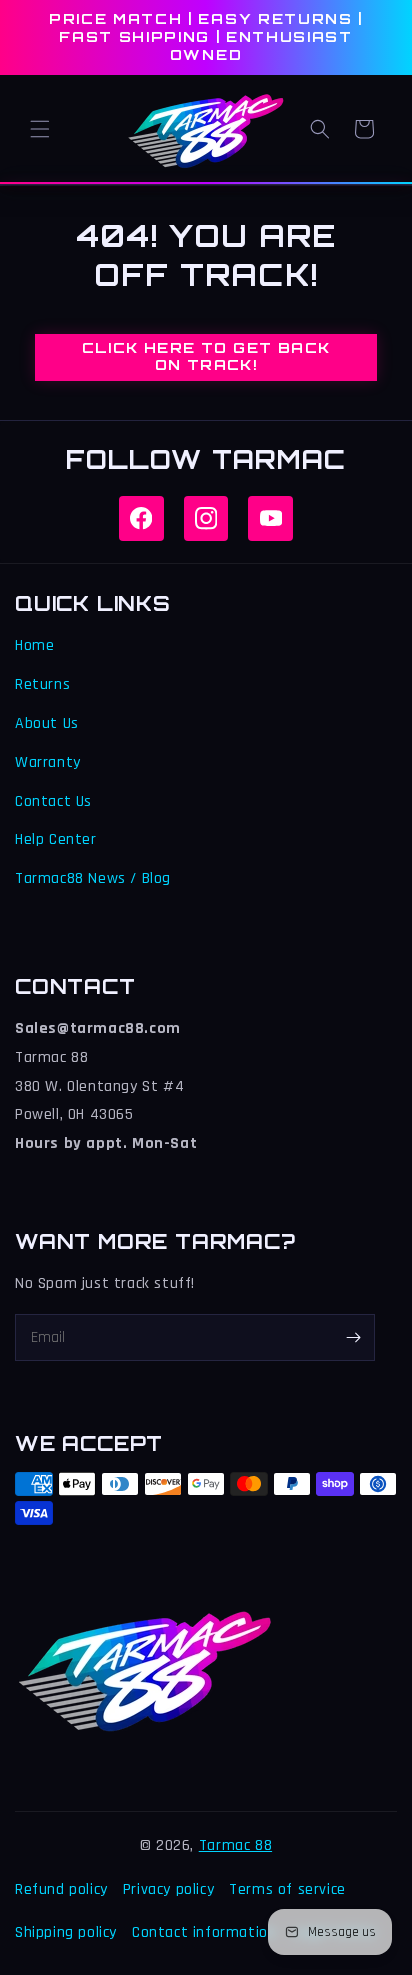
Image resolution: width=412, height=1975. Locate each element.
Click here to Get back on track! (206, 356)
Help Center (56, 839)
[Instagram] (206, 518)
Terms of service (287, 1889)
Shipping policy (66, 1932)
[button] (40, 129)
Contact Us (53, 801)
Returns (42, 684)
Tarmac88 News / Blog (93, 878)
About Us (47, 723)
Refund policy (61, 1889)
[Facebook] (141, 518)
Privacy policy (168, 1889)
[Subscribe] (353, 1337)
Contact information (204, 1932)
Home (34, 645)
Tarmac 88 (235, 1845)
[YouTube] (270, 518)
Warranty (48, 762)
